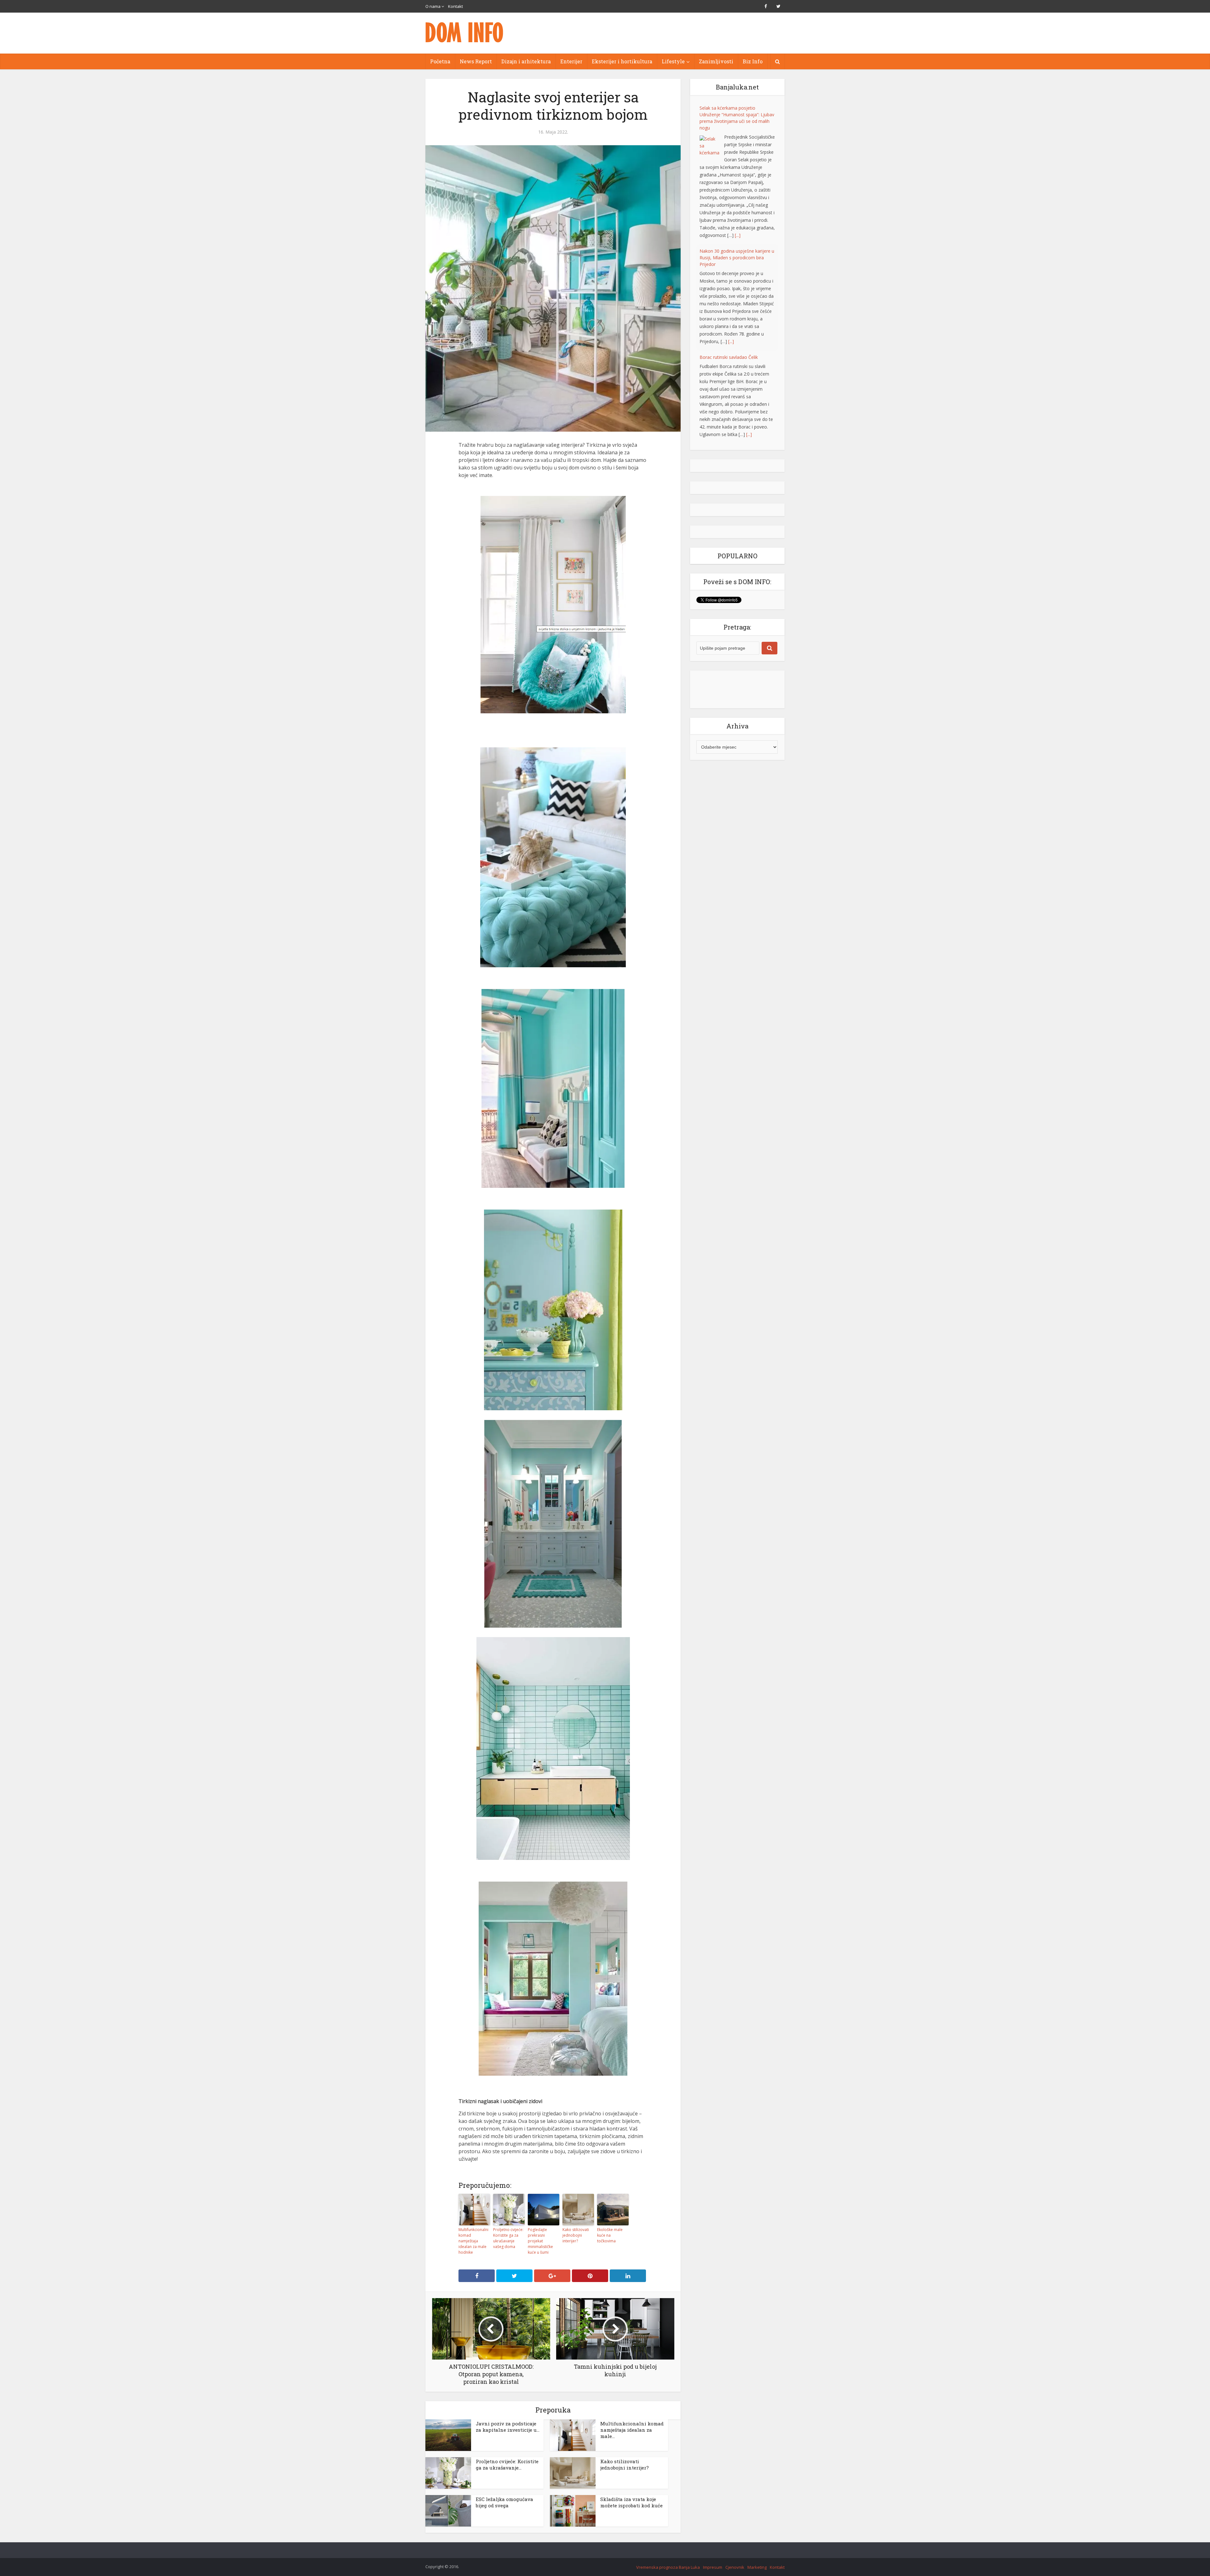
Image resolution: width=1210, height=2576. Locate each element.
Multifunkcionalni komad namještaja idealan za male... (632, 2430)
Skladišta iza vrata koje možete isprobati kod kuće (631, 2502)
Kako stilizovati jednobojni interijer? (576, 2235)
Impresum (713, 2567)
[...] (731, 198)
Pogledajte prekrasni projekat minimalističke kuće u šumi (540, 2241)
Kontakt (455, 6)
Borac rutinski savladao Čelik (729, 214)
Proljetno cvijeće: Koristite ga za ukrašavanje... (507, 2464)
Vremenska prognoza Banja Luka (668, 2567)
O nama (433, 6)
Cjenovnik (735, 2567)
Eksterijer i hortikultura (622, 61)
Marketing (757, 2567)
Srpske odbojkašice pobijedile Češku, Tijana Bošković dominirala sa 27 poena (737, 314)
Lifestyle (673, 61)
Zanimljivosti (716, 61)
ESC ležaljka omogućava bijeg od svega (504, 2502)
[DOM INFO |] (465, 32)
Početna (440, 61)
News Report (476, 61)
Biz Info (753, 61)
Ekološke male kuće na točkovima (610, 2235)
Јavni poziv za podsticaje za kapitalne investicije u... (508, 2427)
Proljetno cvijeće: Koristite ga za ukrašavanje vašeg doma (508, 2238)
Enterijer (571, 61)
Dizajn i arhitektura (526, 61)
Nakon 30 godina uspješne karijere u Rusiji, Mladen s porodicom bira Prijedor (737, 115)
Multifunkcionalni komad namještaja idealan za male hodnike (473, 2241)
